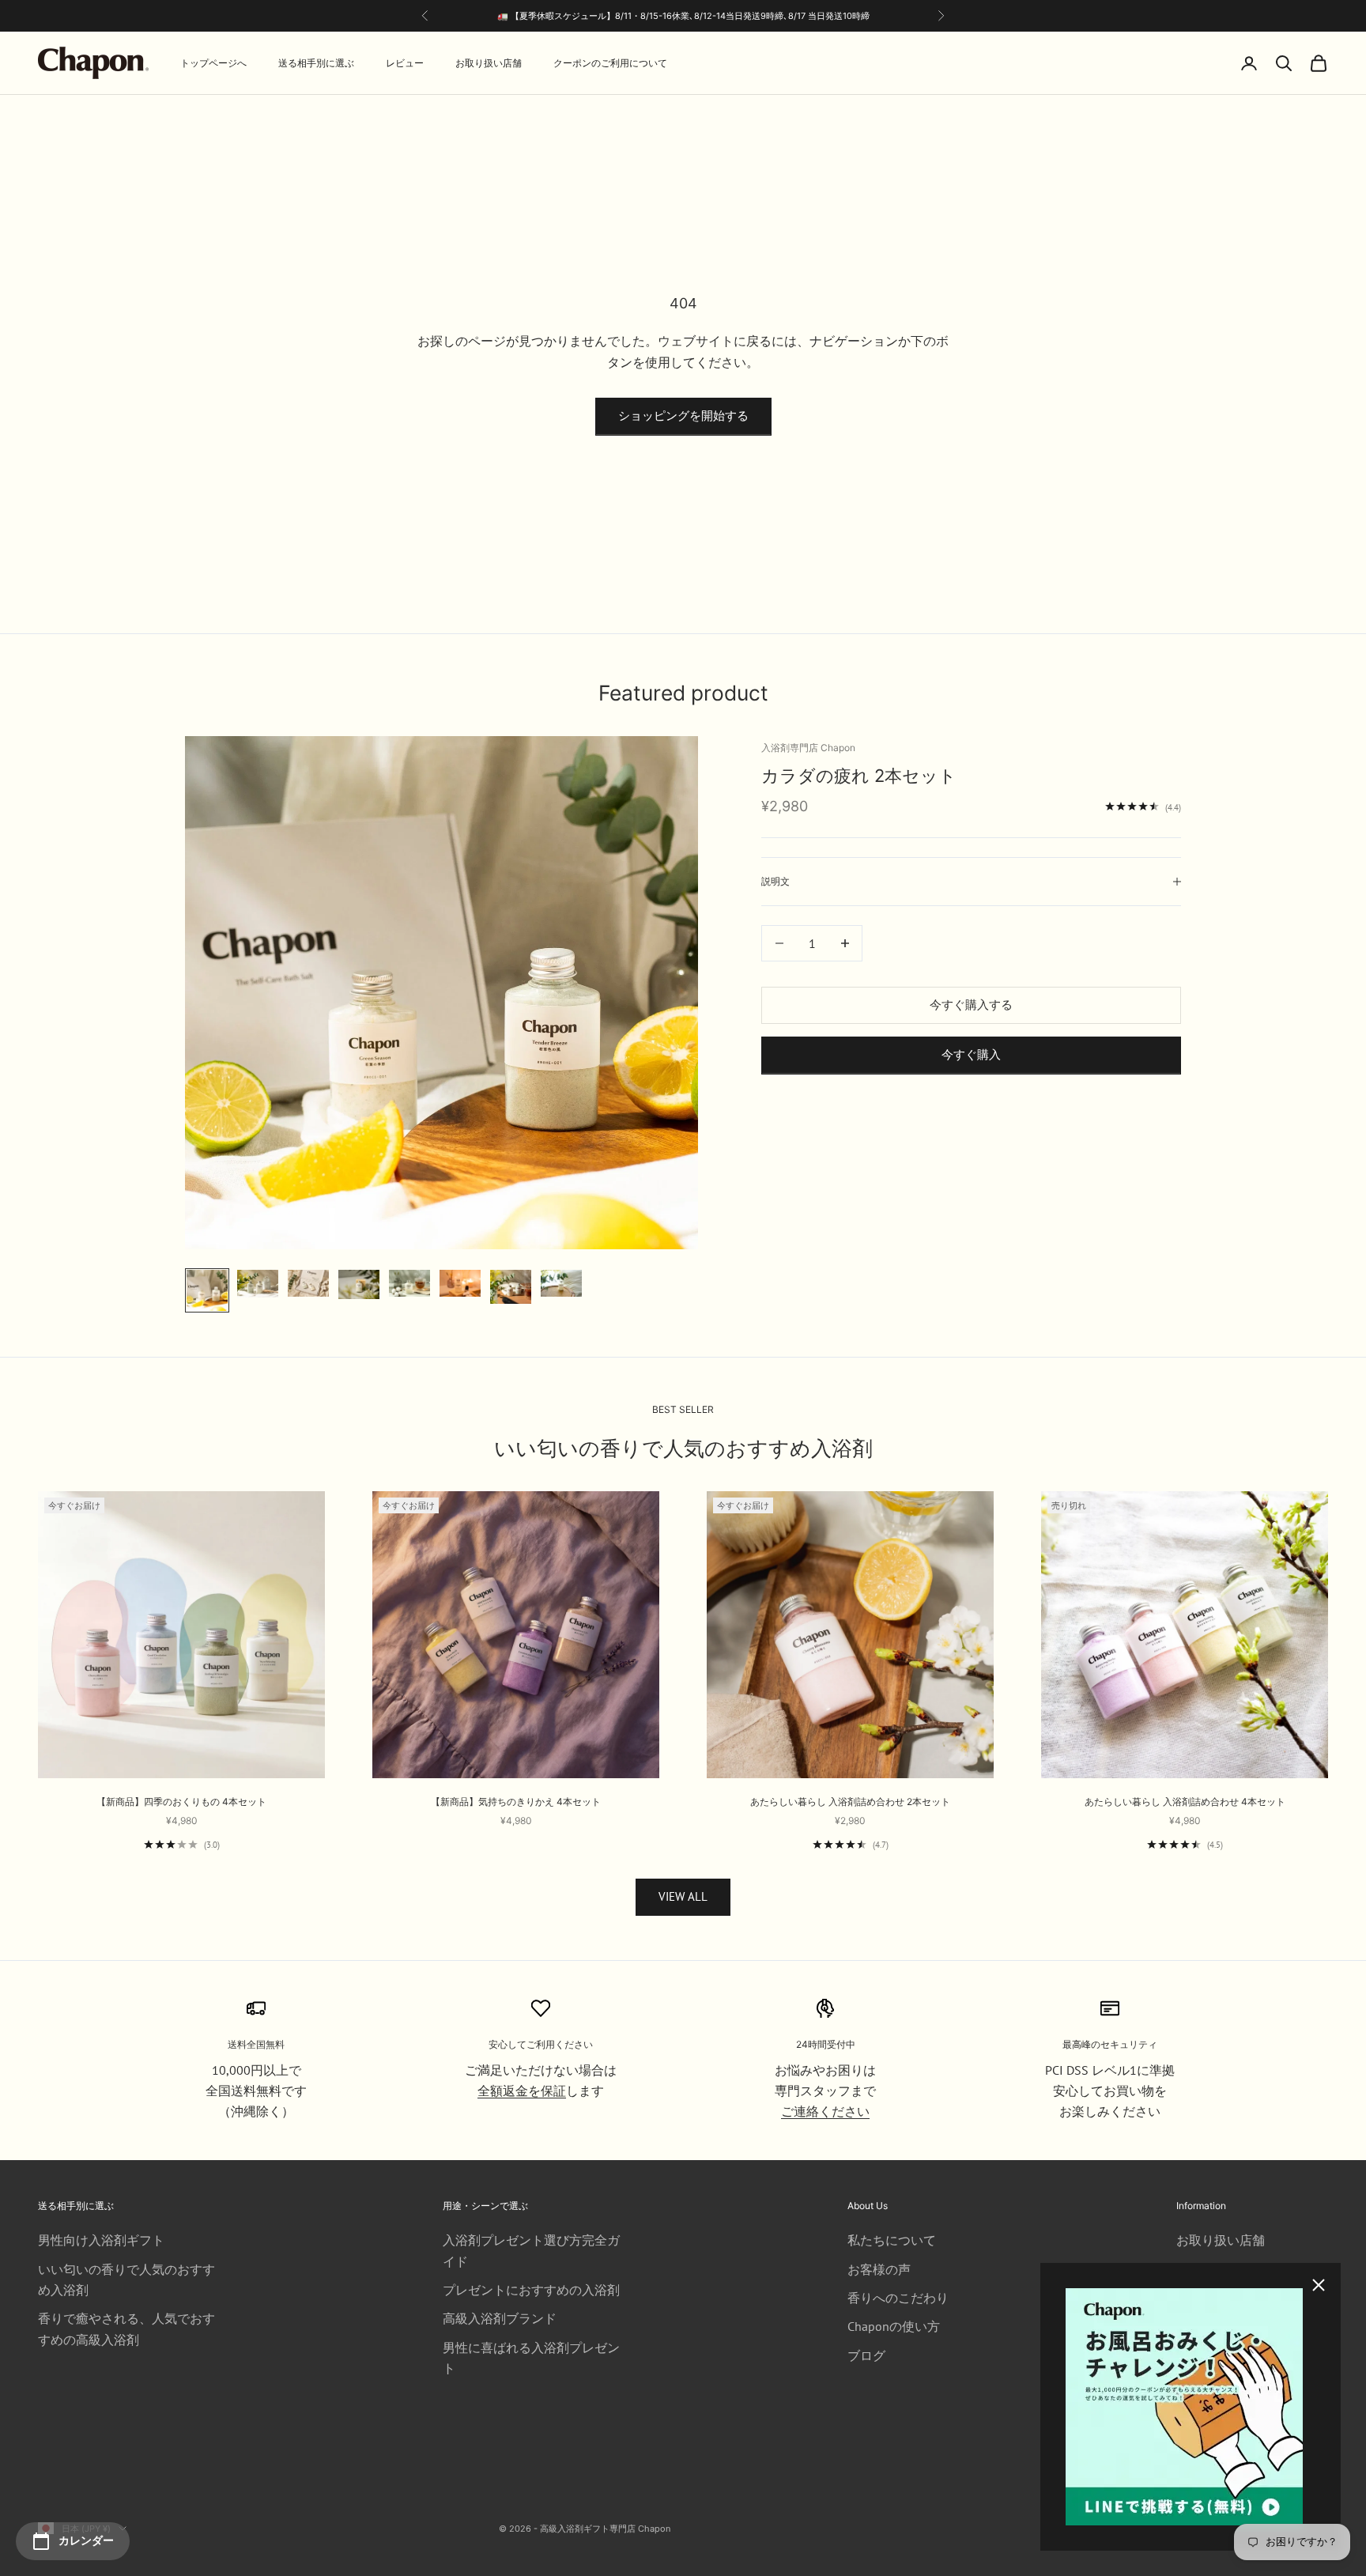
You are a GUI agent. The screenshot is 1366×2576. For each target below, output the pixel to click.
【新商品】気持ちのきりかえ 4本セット (516, 1802)
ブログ (866, 2355)
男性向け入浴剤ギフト (101, 2240)
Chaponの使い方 (894, 2326)
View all (683, 1896)
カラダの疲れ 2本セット (859, 776)
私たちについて (892, 2240)
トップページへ (213, 63)
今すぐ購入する (971, 1005)
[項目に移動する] (207, 1290)
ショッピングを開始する (683, 415)
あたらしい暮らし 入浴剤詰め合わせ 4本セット (1185, 1802)
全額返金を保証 (522, 2091)
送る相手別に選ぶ (316, 63)
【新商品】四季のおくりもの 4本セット (181, 1802)
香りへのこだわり (898, 2298)
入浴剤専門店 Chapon (808, 748)
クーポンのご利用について (610, 63)
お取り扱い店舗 (489, 63)
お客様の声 (879, 2269)
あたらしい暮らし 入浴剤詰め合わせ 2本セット (850, 1802)
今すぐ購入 (971, 1054)
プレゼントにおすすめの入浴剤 (531, 2290)
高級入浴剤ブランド (500, 2318)
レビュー (405, 63)
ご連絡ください (825, 2111)
